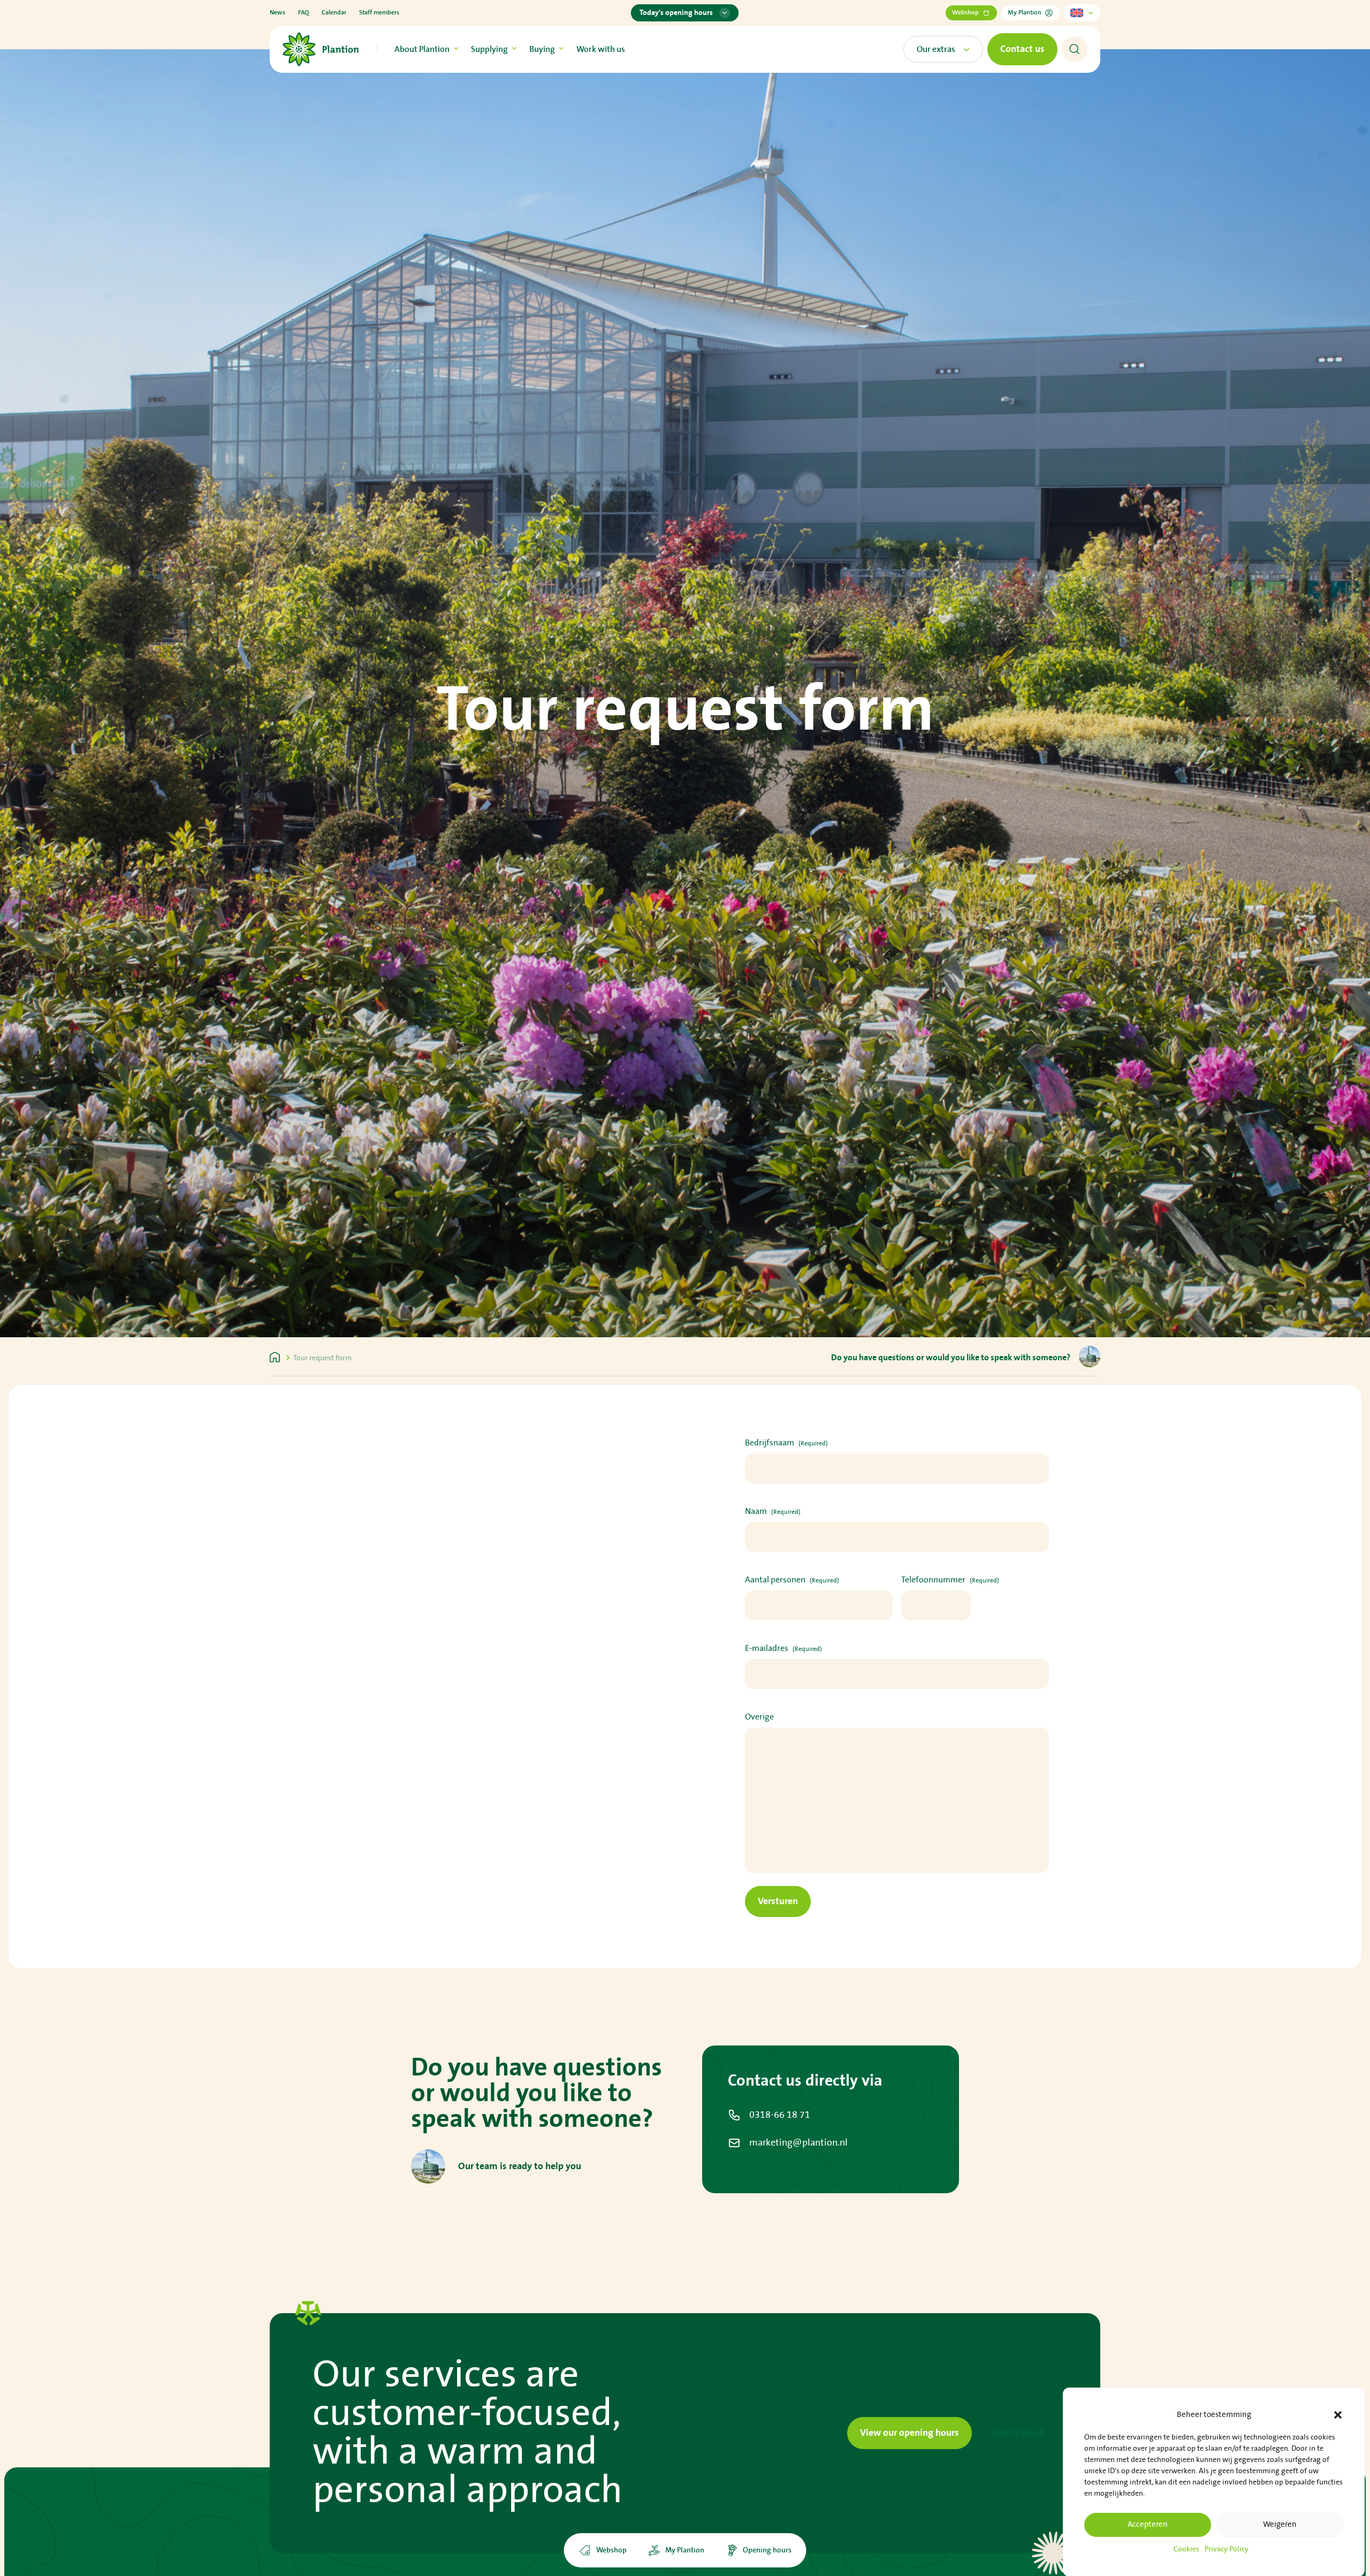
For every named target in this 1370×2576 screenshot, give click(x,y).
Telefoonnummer (950, 1580)
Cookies (1186, 2549)
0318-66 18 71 (780, 2115)
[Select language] (1082, 13)
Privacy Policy (1227, 2549)
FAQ (303, 13)
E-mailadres (783, 1648)
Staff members (379, 13)
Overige (759, 1717)
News (277, 13)
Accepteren (1148, 2524)
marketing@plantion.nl (798, 2143)
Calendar (334, 13)
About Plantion (422, 49)
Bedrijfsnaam (786, 1443)
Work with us (601, 49)
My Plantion (1025, 13)
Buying (542, 49)
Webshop (965, 13)
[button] (1338, 2415)
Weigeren (1280, 2524)
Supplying (489, 49)
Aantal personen (792, 1580)
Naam (773, 1511)
